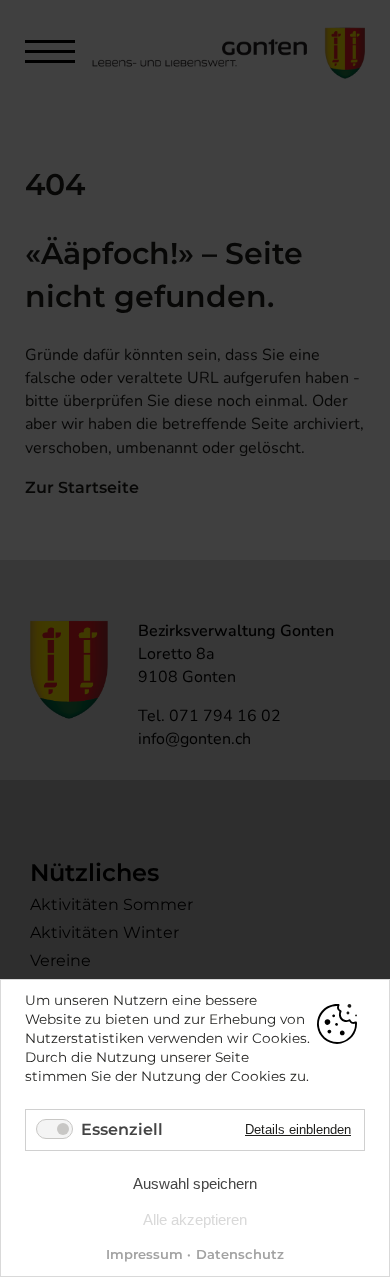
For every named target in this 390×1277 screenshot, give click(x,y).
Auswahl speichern (195, 1183)
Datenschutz (240, 1254)
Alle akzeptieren (195, 1219)
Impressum (144, 1254)
